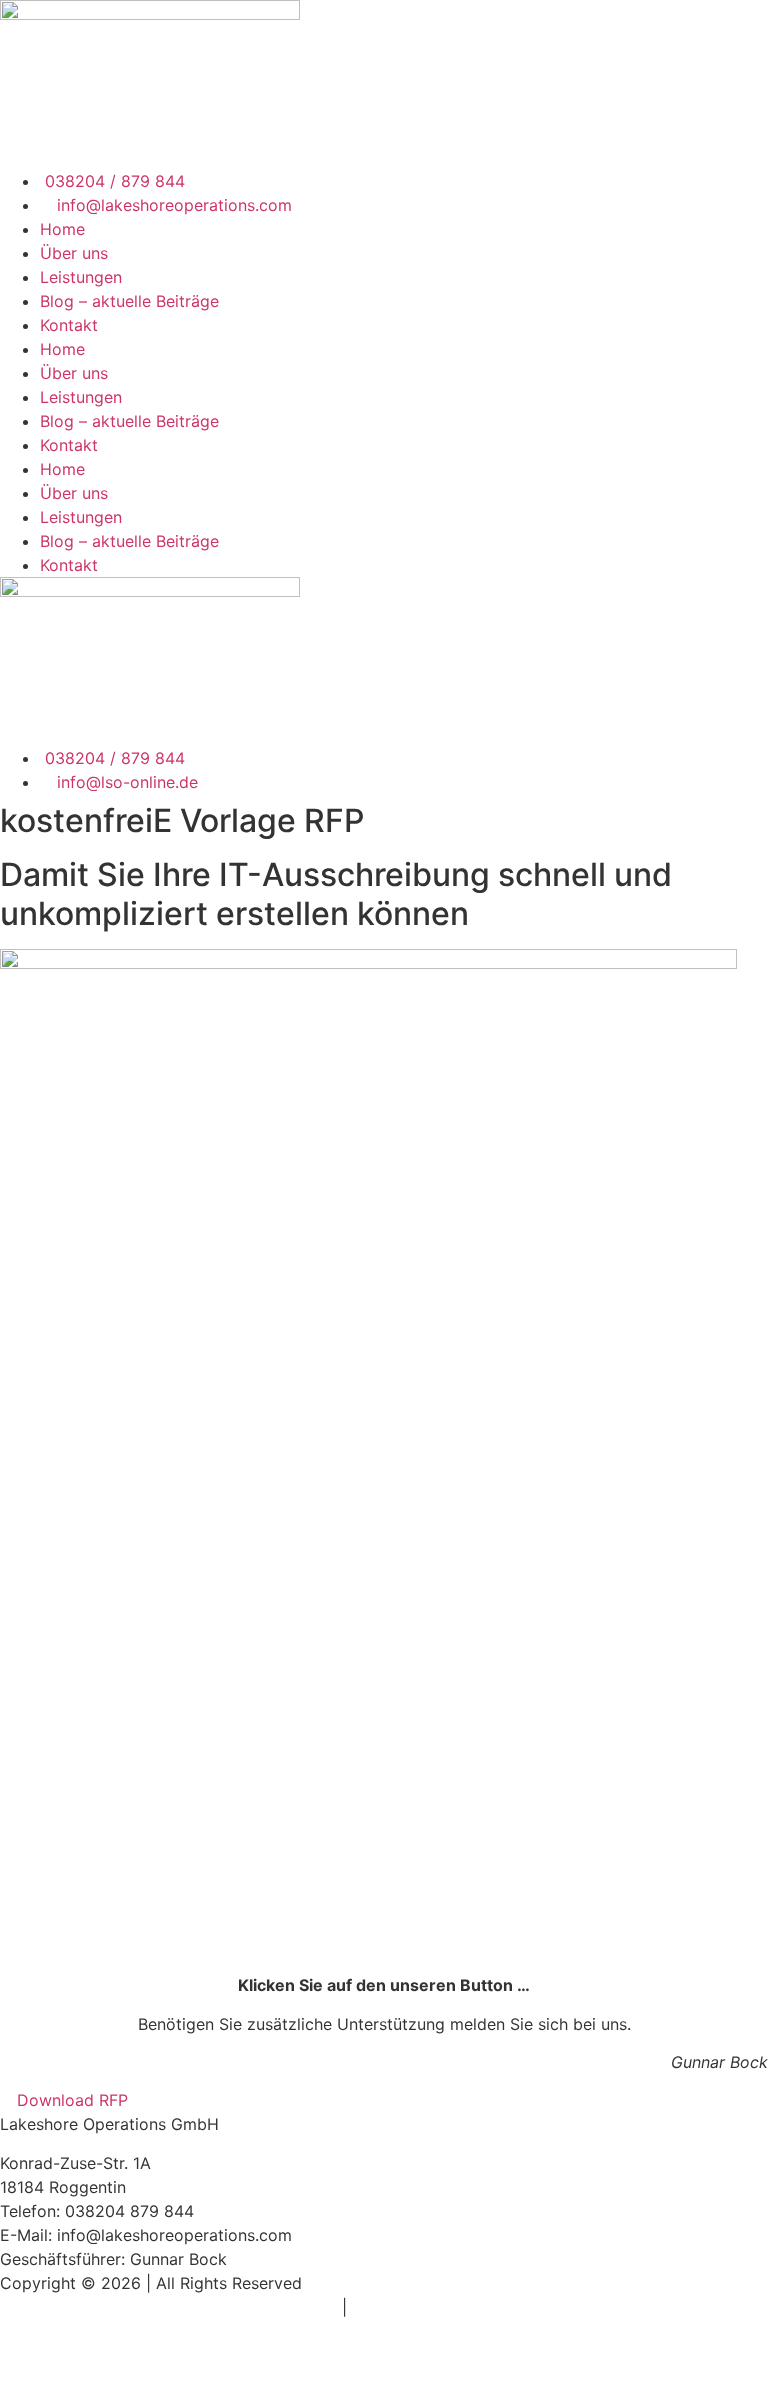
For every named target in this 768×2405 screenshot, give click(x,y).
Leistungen (81, 277)
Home (62, 229)
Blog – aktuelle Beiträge (129, 301)
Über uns (74, 253)
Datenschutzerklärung (435, 2307)
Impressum (296, 2307)
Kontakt (69, 325)
